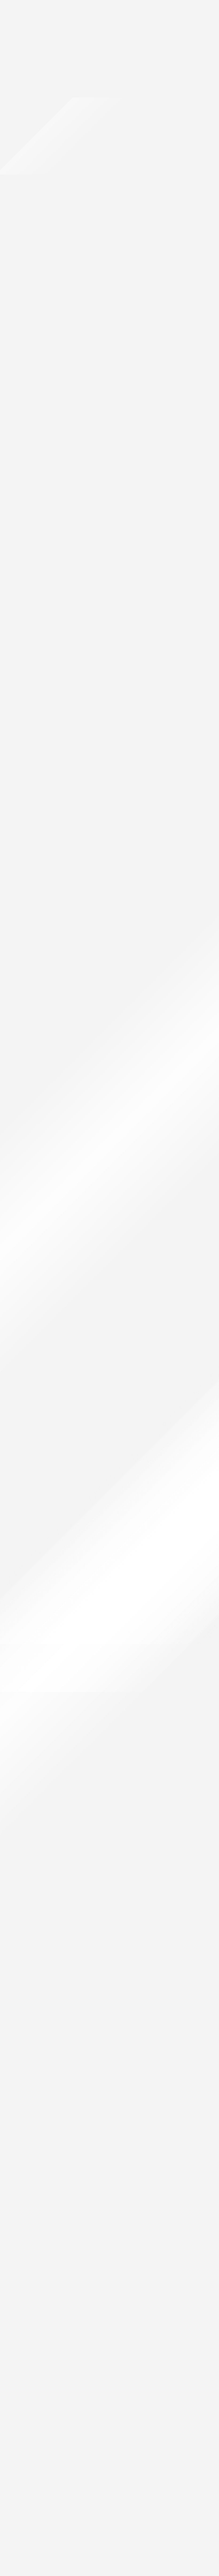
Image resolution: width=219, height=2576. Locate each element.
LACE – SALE (13, 1010)
